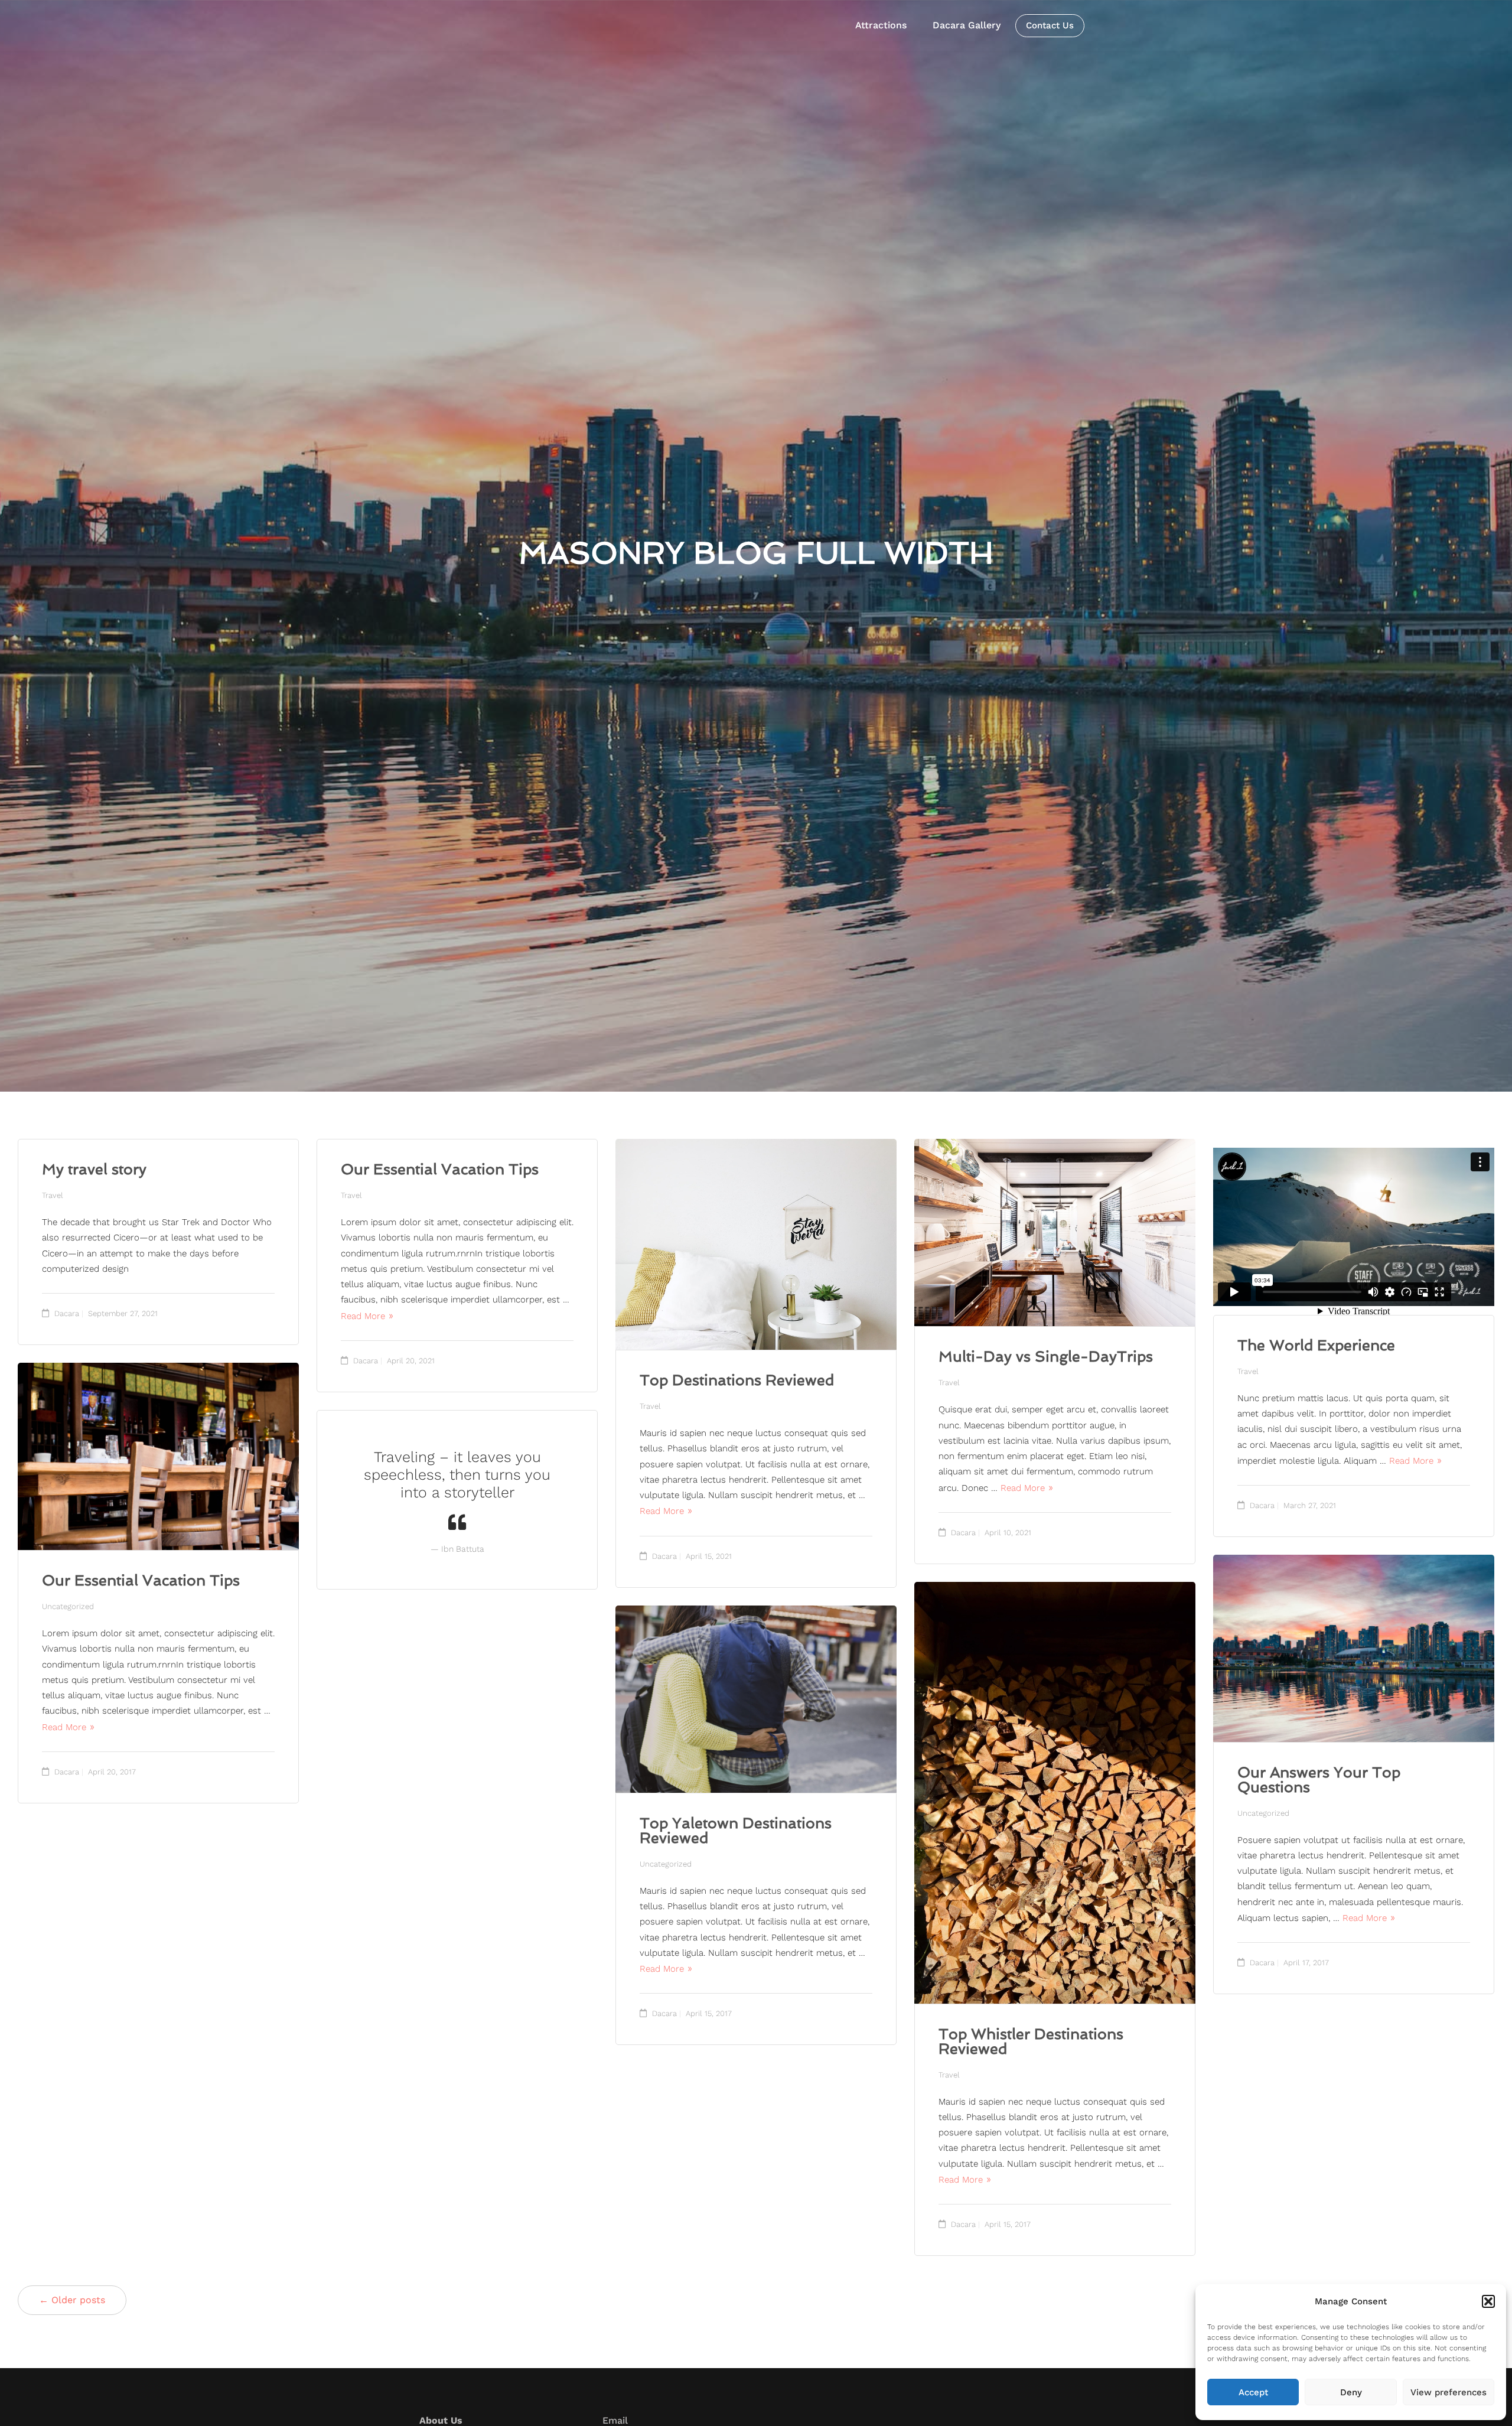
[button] (1488, 2301)
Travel (53, 1195)
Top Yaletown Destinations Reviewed (736, 1831)
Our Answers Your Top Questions (1319, 1780)
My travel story (94, 1169)
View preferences (1449, 2392)
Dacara (67, 1313)
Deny (1351, 2392)
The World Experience (1316, 1345)
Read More (363, 1316)
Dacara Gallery (967, 25)
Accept (1253, 2392)
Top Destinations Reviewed (737, 1380)
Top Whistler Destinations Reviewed (1031, 2041)
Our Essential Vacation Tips (440, 1169)
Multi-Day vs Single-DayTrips (1046, 1357)
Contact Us (1050, 25)
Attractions (881, 25)
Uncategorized (68, 1606)
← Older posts (72, 2300)
